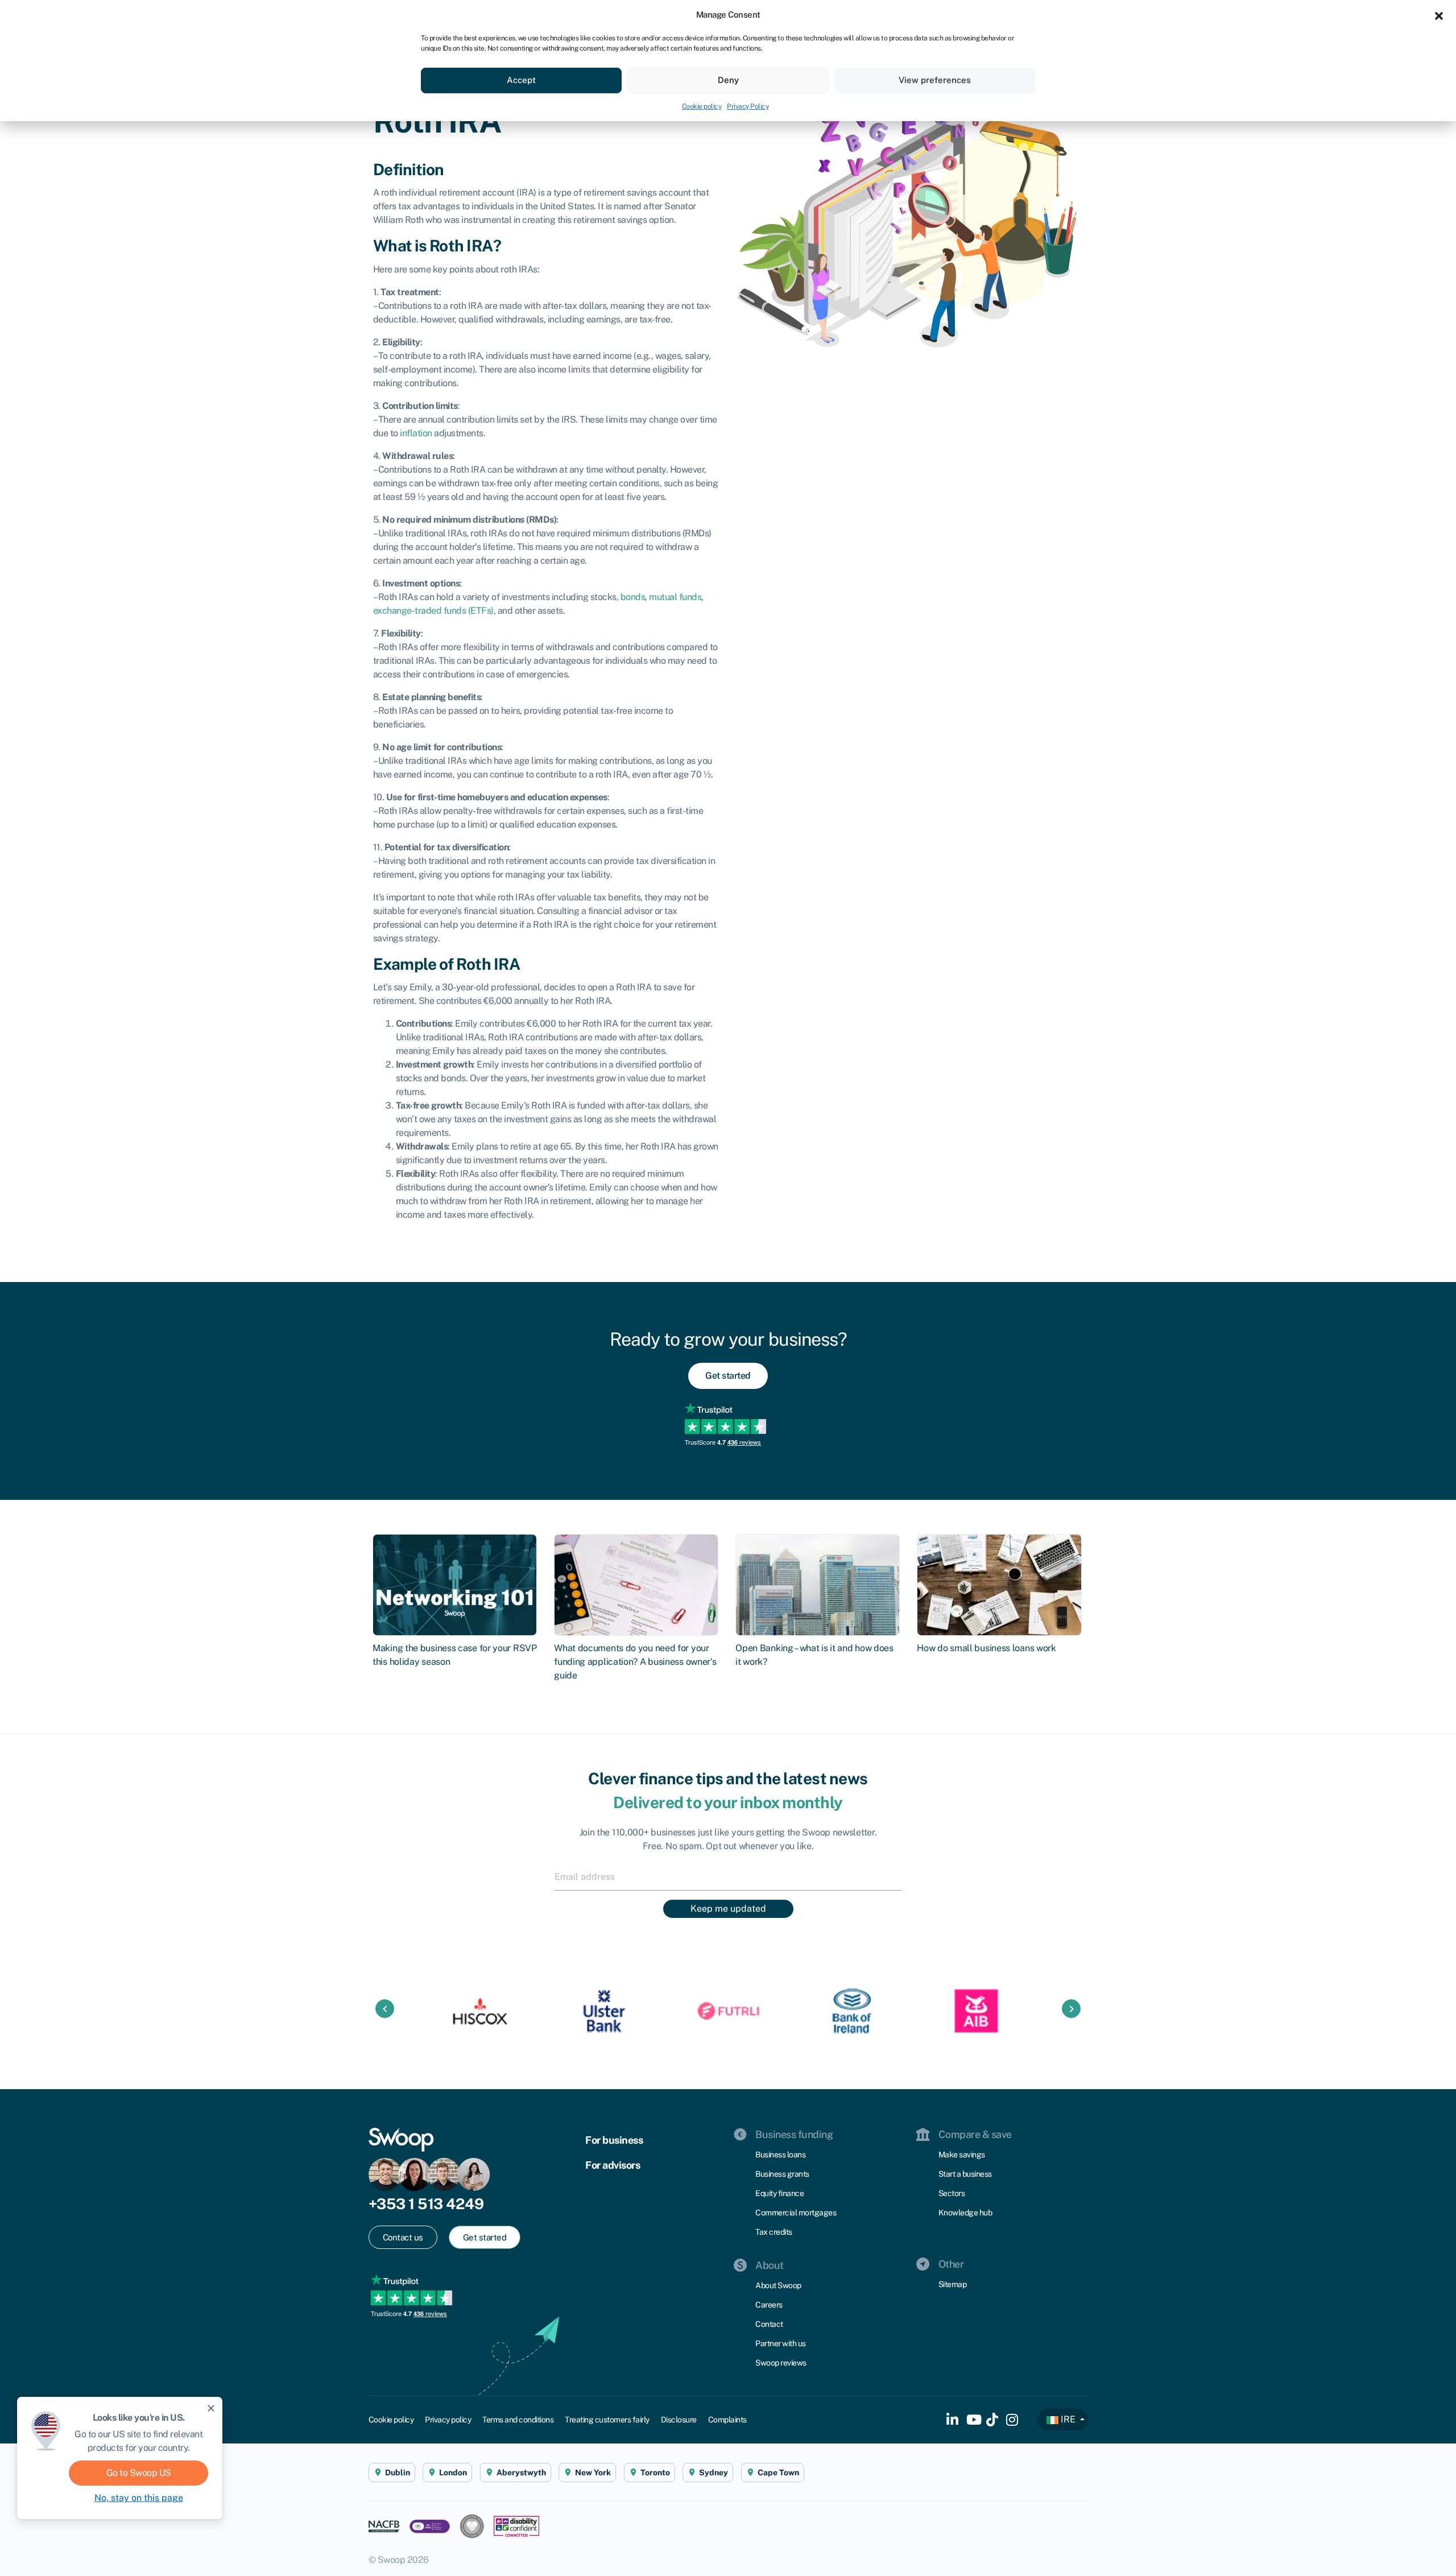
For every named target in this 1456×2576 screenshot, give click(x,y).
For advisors (613, 2165)
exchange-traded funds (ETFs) (433, 611)
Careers (769, 2305)
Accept (521, 80)
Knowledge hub (965, 2213)
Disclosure (679, 2420)
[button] (1439, 15)
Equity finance (779, 2193)
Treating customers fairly (607, 2420)
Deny (728, 80)
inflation (416, 433)
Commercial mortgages (796, 2213)
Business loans (780, 2155)
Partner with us (781, 2343)
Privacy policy (448, 2420)
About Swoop (778, 2285)
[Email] (728, 1876)
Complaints (727, 2420)
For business (614, 2140)
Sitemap (953, 2284)
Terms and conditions (518, 2420)
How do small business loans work (986, 1648)
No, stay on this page (139, 2498)
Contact (769, 2324)
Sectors (952, 2193)
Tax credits (774, 2232)
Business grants (782, 2174)
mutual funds (675, 597)
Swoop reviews (781, 2363)
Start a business (965, 2174)
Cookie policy (702, 106)
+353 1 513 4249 (426, 2204)
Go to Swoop (139, 2473)
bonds (633, 597)
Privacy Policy (748, 106)
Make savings (962, 2155)
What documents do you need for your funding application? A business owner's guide (635, 1662)
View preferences (935, 80)
